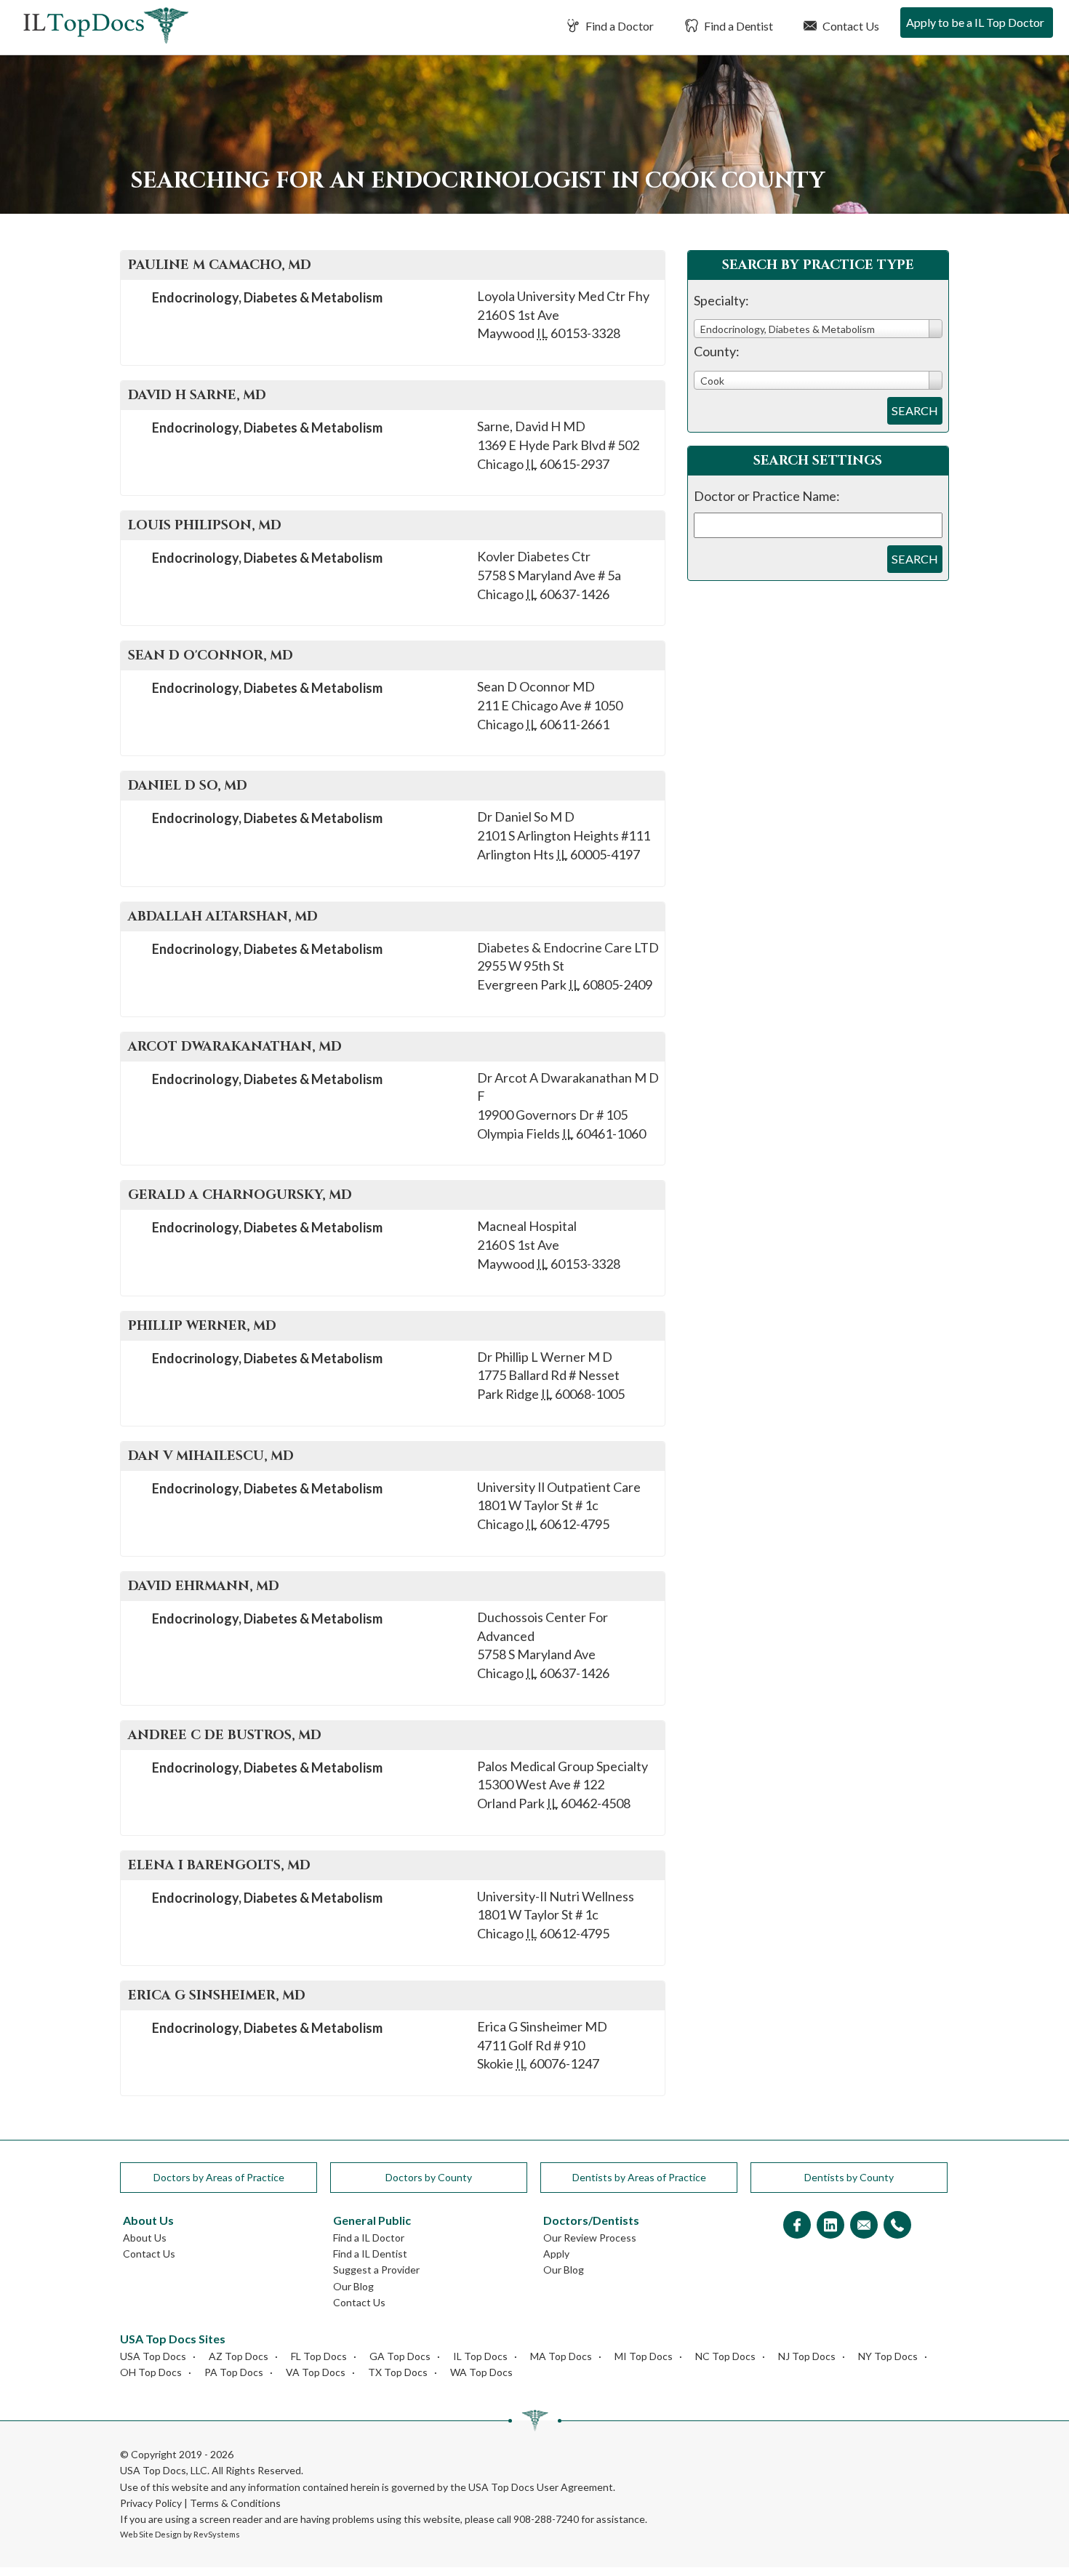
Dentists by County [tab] (849, 2177)
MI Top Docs (644, 2356)
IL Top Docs (480, 2356)
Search (915, 410)
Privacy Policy (151, 2503)
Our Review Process (590, 2238)
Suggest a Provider (376, 2270)
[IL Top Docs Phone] (897, 2226)
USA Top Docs (153, 2356)
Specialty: (721, 300)
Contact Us (850, 26)
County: (717, 351)
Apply (556, 2254)
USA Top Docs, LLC (164, 2470)
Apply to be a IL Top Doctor (975, 22)
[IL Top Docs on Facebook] (797, 2226)
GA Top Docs (400, 2356)
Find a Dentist (737, 26)
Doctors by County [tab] (429, 2177)
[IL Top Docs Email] (864, 2226)
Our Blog (353, 2286)
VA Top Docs (316, 2372)
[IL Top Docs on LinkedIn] (830, 2226)
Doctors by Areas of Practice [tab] (219, 2177)
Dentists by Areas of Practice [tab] (639, 2177)
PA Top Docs (234, 2372)
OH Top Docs (151, 2372)
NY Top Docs (888, 2356)
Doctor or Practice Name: (767, 496)
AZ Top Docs (239, 2356)
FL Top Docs (319, 2356)
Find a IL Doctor (369, 2238)
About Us (145, 2238)
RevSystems (217, 2534)
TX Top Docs (398, 2372)
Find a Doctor (618, 26)
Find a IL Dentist (370, 2254)
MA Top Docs (561, 2356)
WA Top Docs (481, 2372)
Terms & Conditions (235, 2503)
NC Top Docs (725, 2356)
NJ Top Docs (807, 2356)
